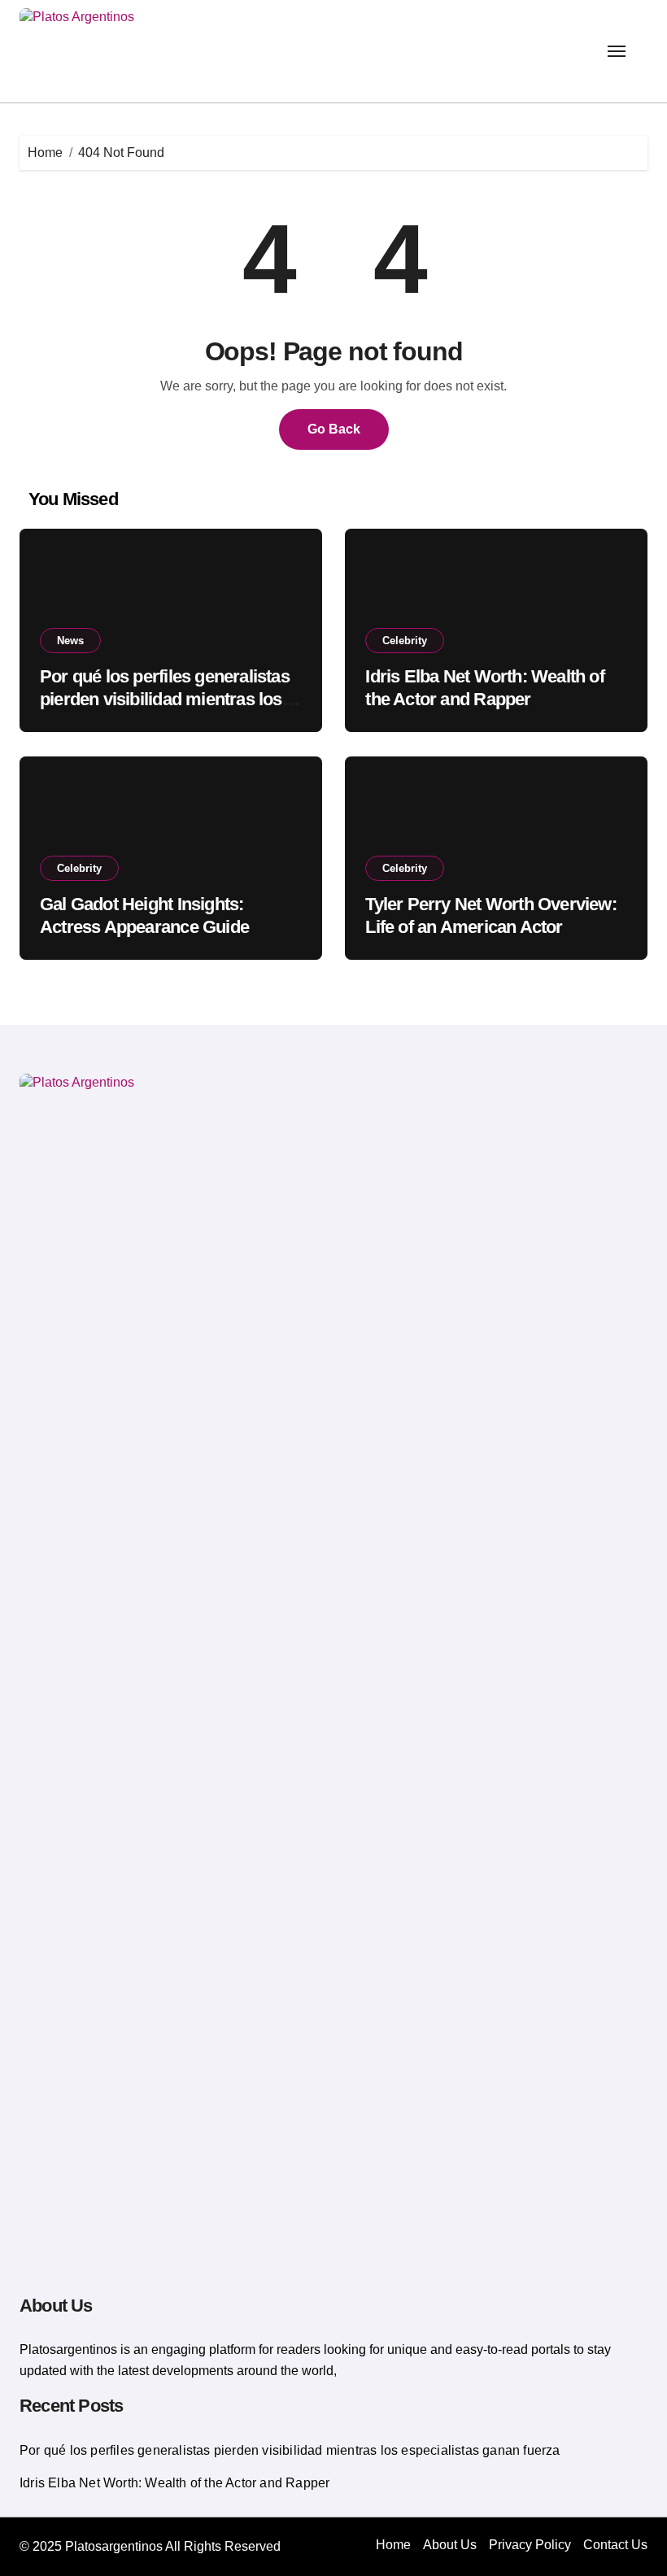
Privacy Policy (530, 2545)
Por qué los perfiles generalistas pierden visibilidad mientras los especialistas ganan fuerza (165, 700)
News (70, 641)
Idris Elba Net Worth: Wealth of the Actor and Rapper (174, 2483)
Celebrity (405, 641)
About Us (450, 2545)
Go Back (334, 429)
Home (393, 2545)
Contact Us (615, 2545)
